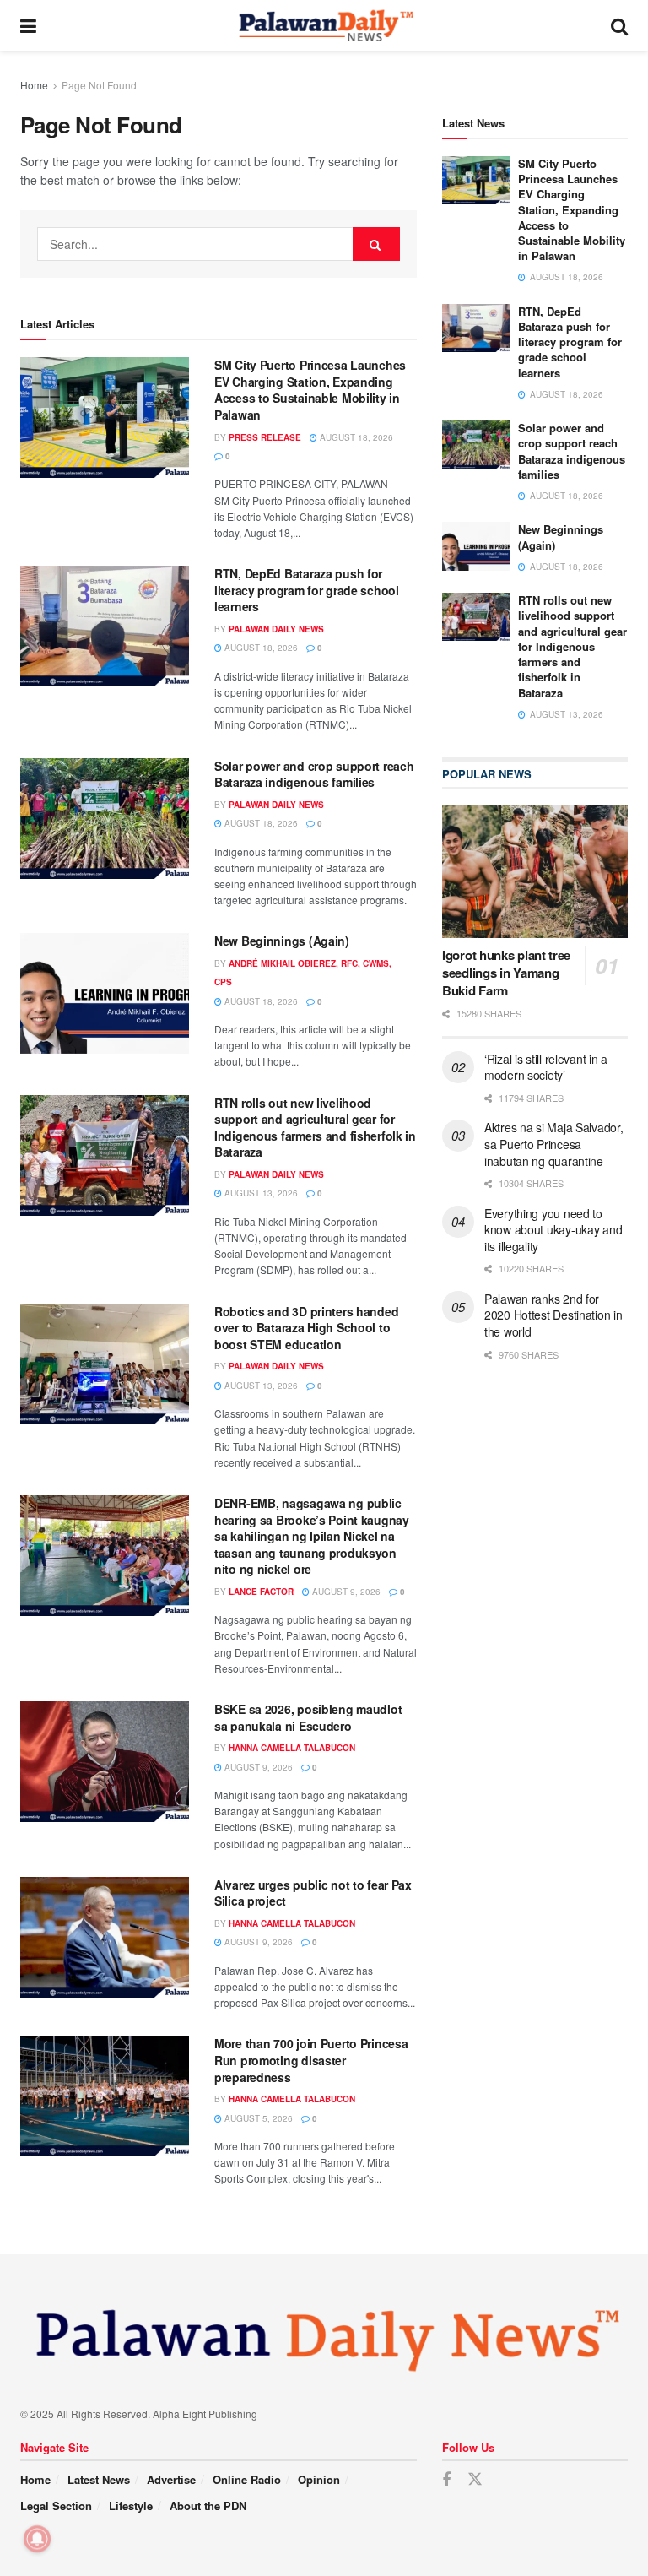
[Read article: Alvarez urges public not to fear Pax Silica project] (105, 1937)
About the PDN (208, 2505)
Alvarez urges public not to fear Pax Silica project (313, 1893)
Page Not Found (99, 85)
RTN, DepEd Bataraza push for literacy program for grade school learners (307, 590)
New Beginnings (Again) (282, 941)
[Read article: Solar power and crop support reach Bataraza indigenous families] (105, 819)
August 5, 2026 (257, 2118)
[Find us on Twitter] (475, 2479)
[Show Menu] (28, 25)
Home (34, 85)
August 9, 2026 (345, 1592)
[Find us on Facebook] (446, 2480)
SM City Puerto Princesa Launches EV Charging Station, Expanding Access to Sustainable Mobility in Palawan (310, 390)
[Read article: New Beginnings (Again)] (105, 993)
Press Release (265, 437)
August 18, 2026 (355, 437)
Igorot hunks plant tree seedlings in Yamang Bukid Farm (506, 973)
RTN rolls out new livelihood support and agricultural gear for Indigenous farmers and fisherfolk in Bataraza (315, 1128)
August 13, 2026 (260, 1193)
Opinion (319, 2479)
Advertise (171, 2479)
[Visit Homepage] (324, 25)
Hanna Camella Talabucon (292, 1748)
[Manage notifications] (37, 2539)
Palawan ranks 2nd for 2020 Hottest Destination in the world (553, 1315)
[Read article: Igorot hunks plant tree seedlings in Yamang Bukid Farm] (535, 872)
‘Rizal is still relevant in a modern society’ (546, 1067)
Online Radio (247, 2479)
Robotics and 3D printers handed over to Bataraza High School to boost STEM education (306, 1328)
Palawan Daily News (276, 629)
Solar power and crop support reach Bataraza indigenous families (314, 774)
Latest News (99, 2479)
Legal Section (56, 2505)
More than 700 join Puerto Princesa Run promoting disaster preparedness (311, 2060)
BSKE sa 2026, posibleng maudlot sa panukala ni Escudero (308, 1717)
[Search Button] (619, 25)
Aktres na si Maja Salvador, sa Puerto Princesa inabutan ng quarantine (553, 1144)
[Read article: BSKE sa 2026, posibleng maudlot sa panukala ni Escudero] (105, 1762)
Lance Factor (261, 1592)
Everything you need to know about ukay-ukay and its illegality (553, 1230)
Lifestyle (131, 2505)
